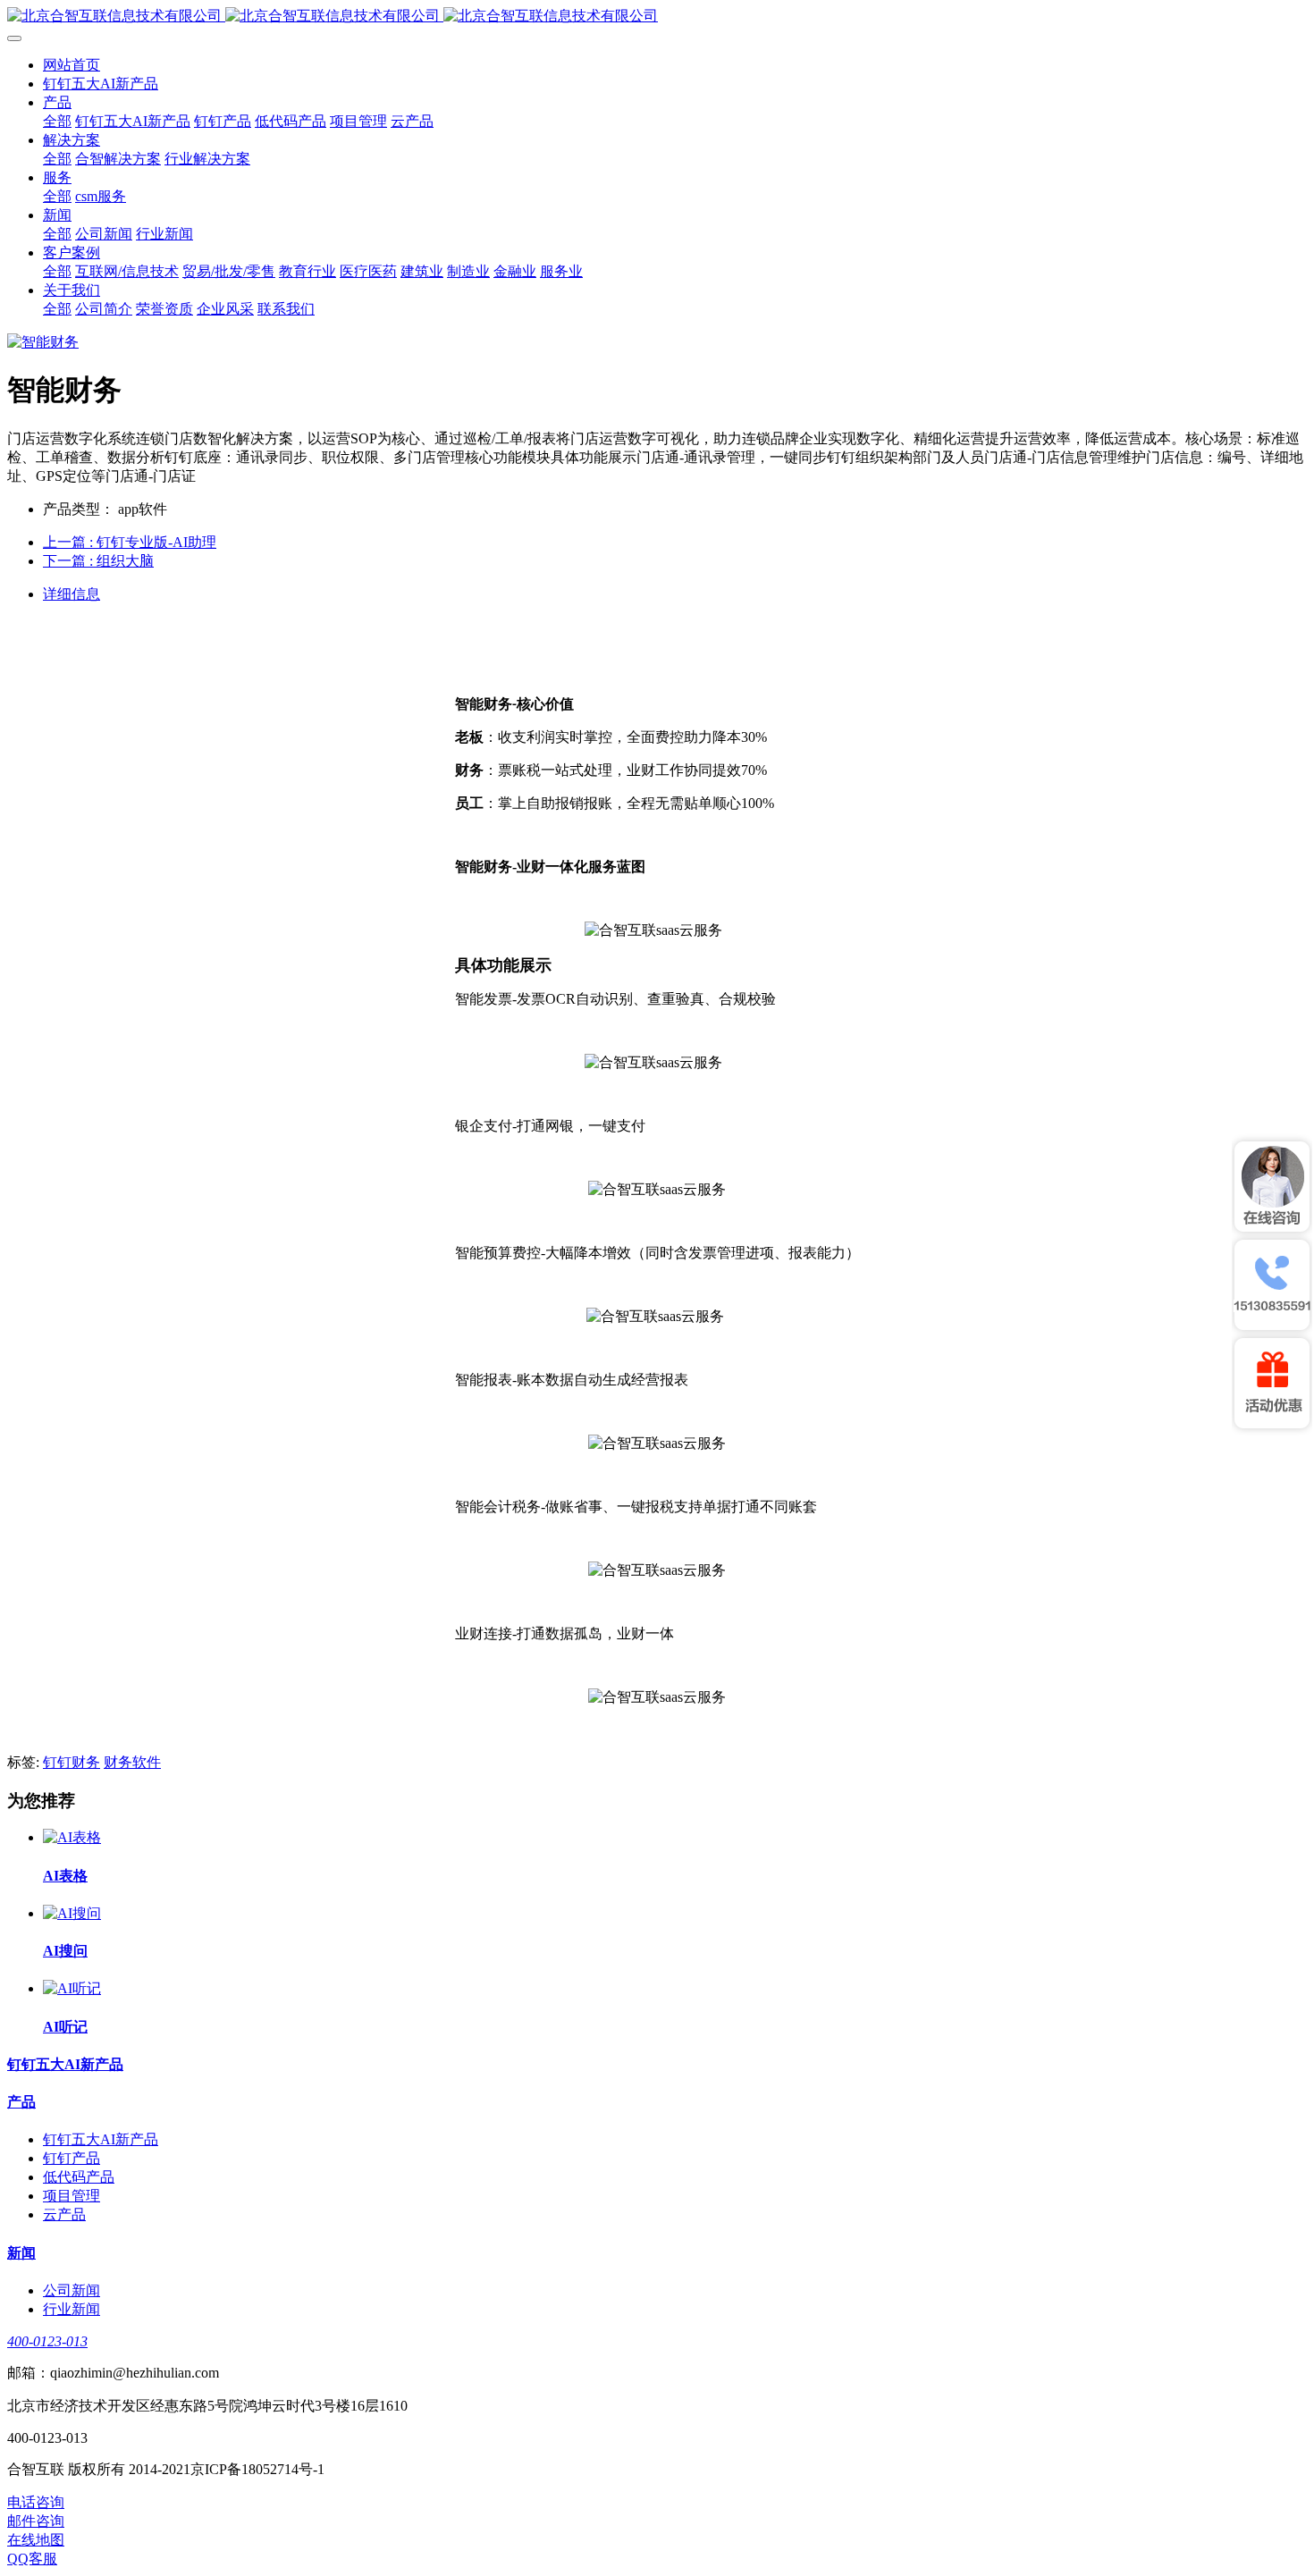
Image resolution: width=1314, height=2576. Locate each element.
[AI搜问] (72, 1913)
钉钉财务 (72, 1762)
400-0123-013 (47, 2341)
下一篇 (98, 561)
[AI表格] (72, 1837)
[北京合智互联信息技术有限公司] (657, 17)
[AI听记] (72, 1988)
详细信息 (72, 594)
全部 (57, 121)
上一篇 (130, 542)
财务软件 (132, 1762)
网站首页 (72, 65)
